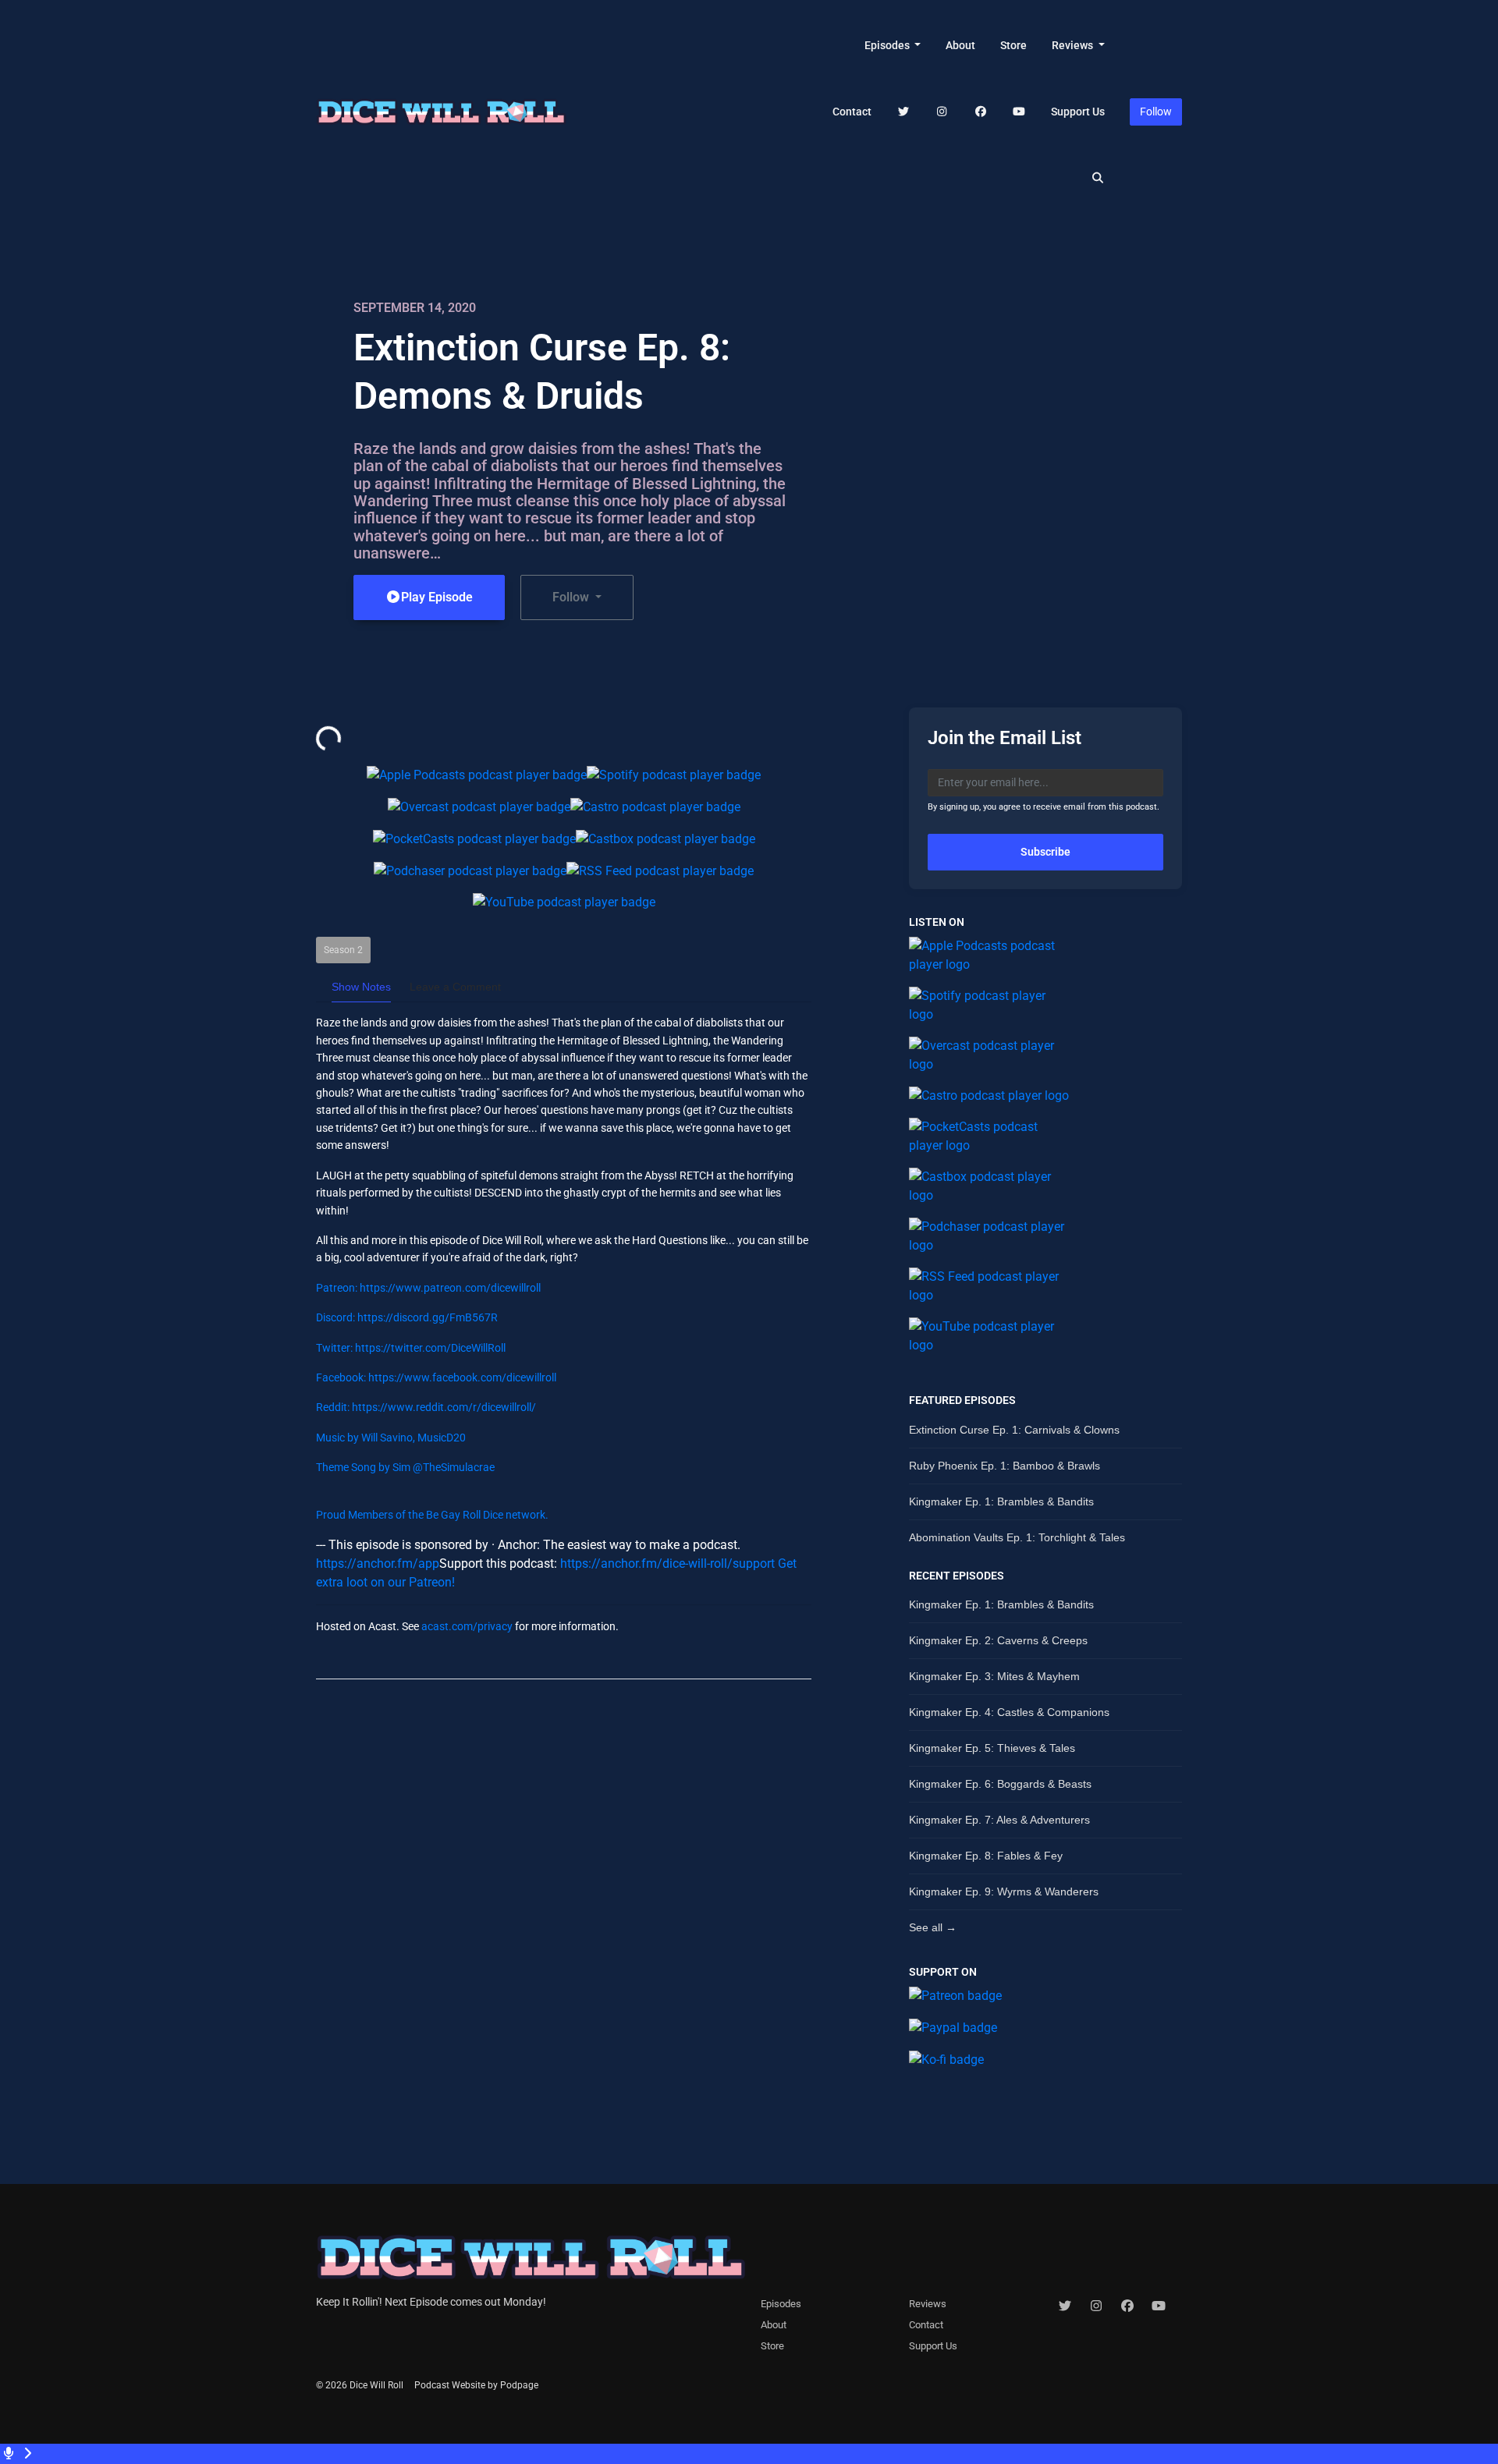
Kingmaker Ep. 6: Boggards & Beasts (1000, 1784)
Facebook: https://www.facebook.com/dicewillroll (436, 1377)
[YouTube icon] (1159, 2306)
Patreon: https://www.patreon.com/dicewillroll (428, 1288)
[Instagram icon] (1096, 2306)
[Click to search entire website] (1099, 178)
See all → (933, 1927)
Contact (852, 112)
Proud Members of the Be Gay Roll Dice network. (432, 1515)
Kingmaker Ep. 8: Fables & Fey (986, 1856)
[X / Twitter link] (903, 112)
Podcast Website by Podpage (476, 2385)
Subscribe (1045, 852)
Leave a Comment (455, 987)
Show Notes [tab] (361, 987)
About (960, 45)
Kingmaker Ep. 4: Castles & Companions (1009, 1712)
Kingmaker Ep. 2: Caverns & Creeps (998, 1640)
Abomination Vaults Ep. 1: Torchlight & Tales (1017, 1537)
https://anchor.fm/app (378, 1563)
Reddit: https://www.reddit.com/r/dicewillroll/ (426, 1407)
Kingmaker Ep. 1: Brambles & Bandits (1001, 1501)
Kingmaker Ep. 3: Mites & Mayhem (994, 1676)
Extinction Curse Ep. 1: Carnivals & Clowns (1014, 1430)
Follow (1156, 112)
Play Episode (437, 597)
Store (1013, 45)
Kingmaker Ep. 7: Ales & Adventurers (999, 1820)
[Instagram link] (942, 112)
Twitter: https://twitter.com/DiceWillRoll (411, 1348)
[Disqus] (564, 1893)
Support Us (1078, 112)
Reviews (1074, 45)
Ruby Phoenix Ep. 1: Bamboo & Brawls (1005, 1466)
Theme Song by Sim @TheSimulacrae (405, 1467)
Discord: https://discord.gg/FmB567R (407, 1317)
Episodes (888, 45)
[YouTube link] (1020, 112)
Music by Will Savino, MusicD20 (391, 1438)
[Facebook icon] (1127, 2306)
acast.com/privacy (467, 1626)
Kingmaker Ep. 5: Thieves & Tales (992, 1748)
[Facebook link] (981, 112)
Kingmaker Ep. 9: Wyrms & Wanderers (1004, 1891)
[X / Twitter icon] (1065, 2306)
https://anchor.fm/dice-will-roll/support (667, 1563)
